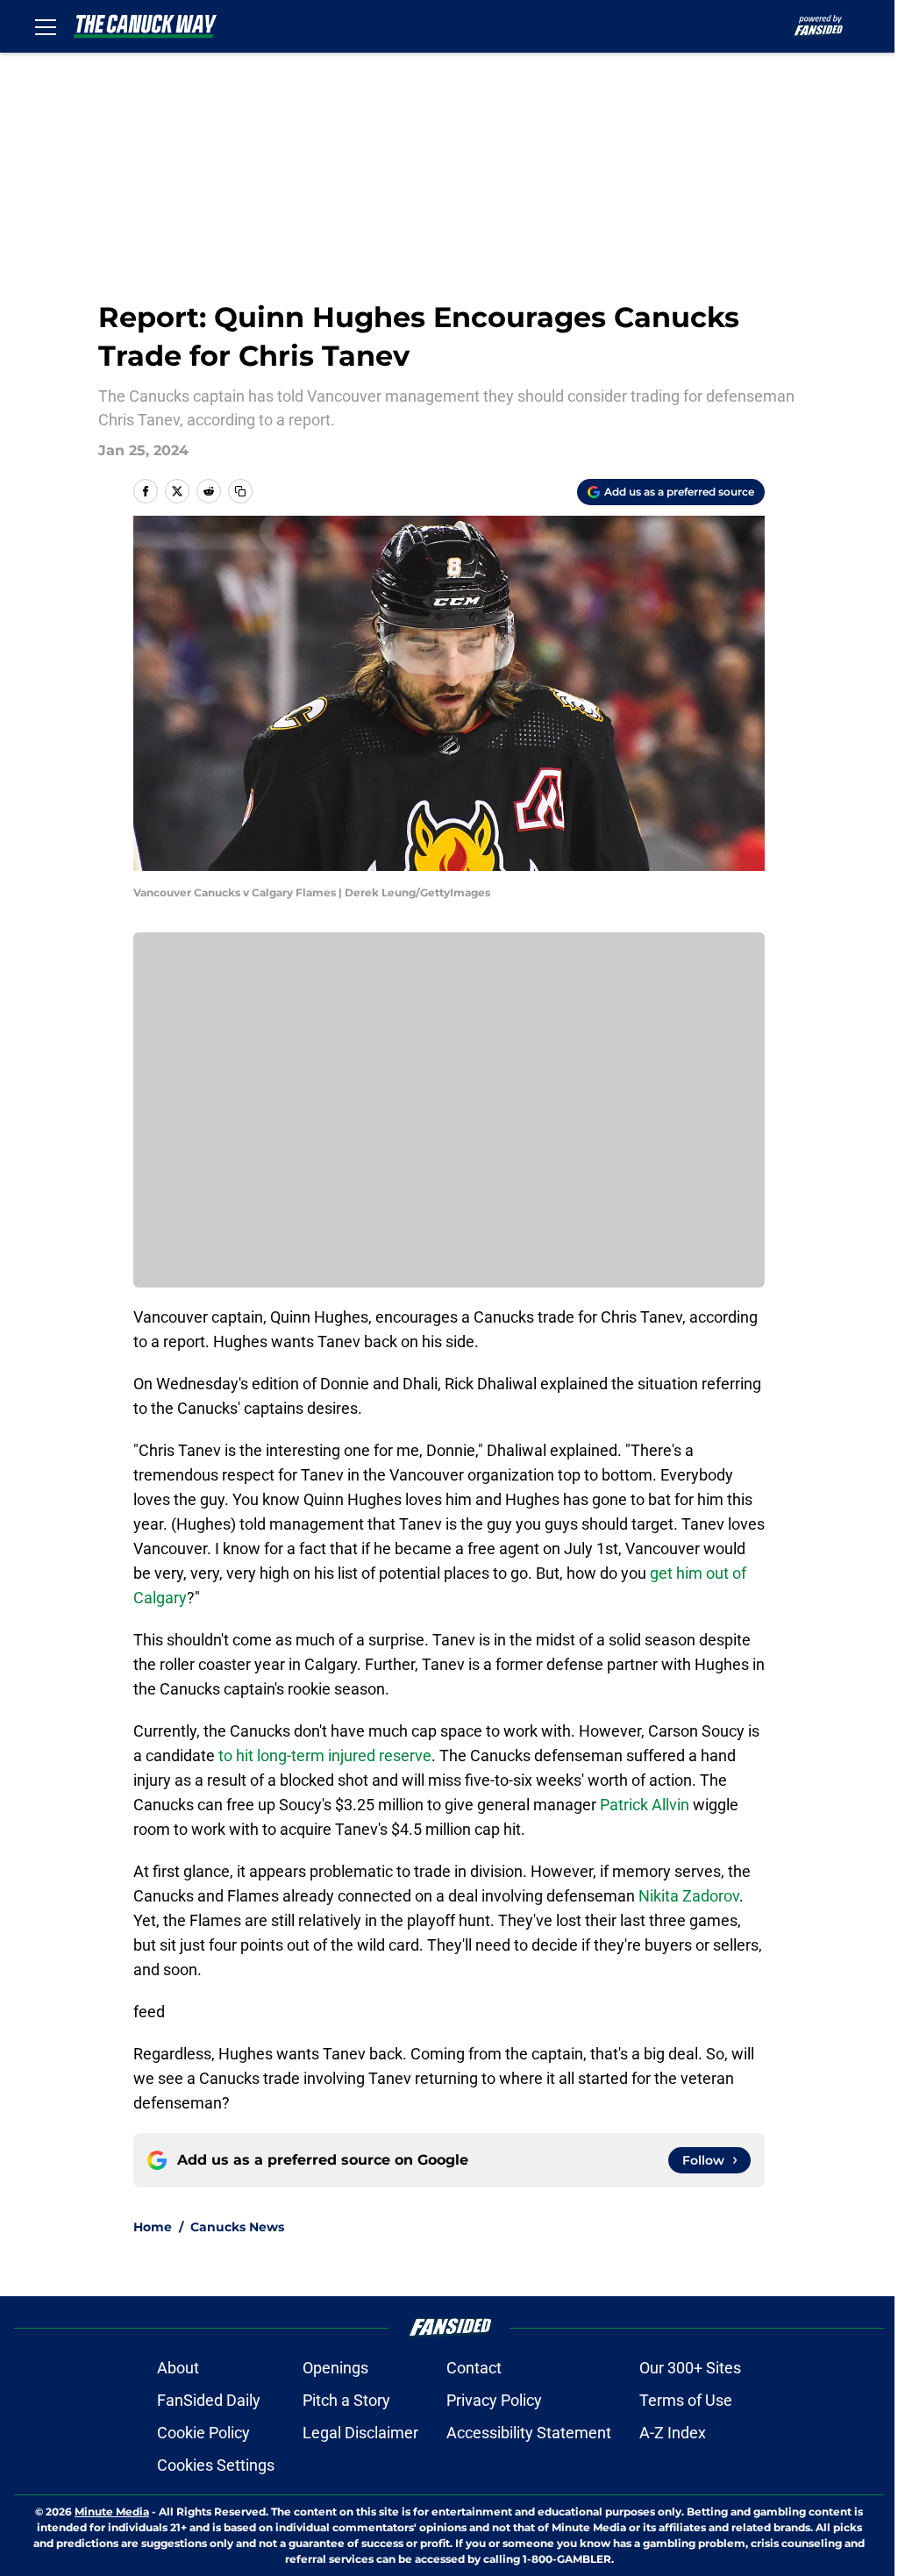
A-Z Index (673, 2433)
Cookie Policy (203, 2433)
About (178, 2368)
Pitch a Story (346, 2400)
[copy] (240, 491)
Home (153, 2227)
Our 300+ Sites (690, 2368)
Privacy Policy (494, 2400)
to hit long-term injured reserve (325, 1755)
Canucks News (237, 2227)
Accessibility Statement (529, 2433)
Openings (335, 2368)
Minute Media (112, 2512)
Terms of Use (686, 2400)
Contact (474, 2368)
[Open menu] (46, 26)
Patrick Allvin (645, 1805)
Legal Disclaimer (360, 2433)
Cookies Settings (216, 2465)
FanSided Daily (209, 2400)
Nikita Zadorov (689, 1896)
